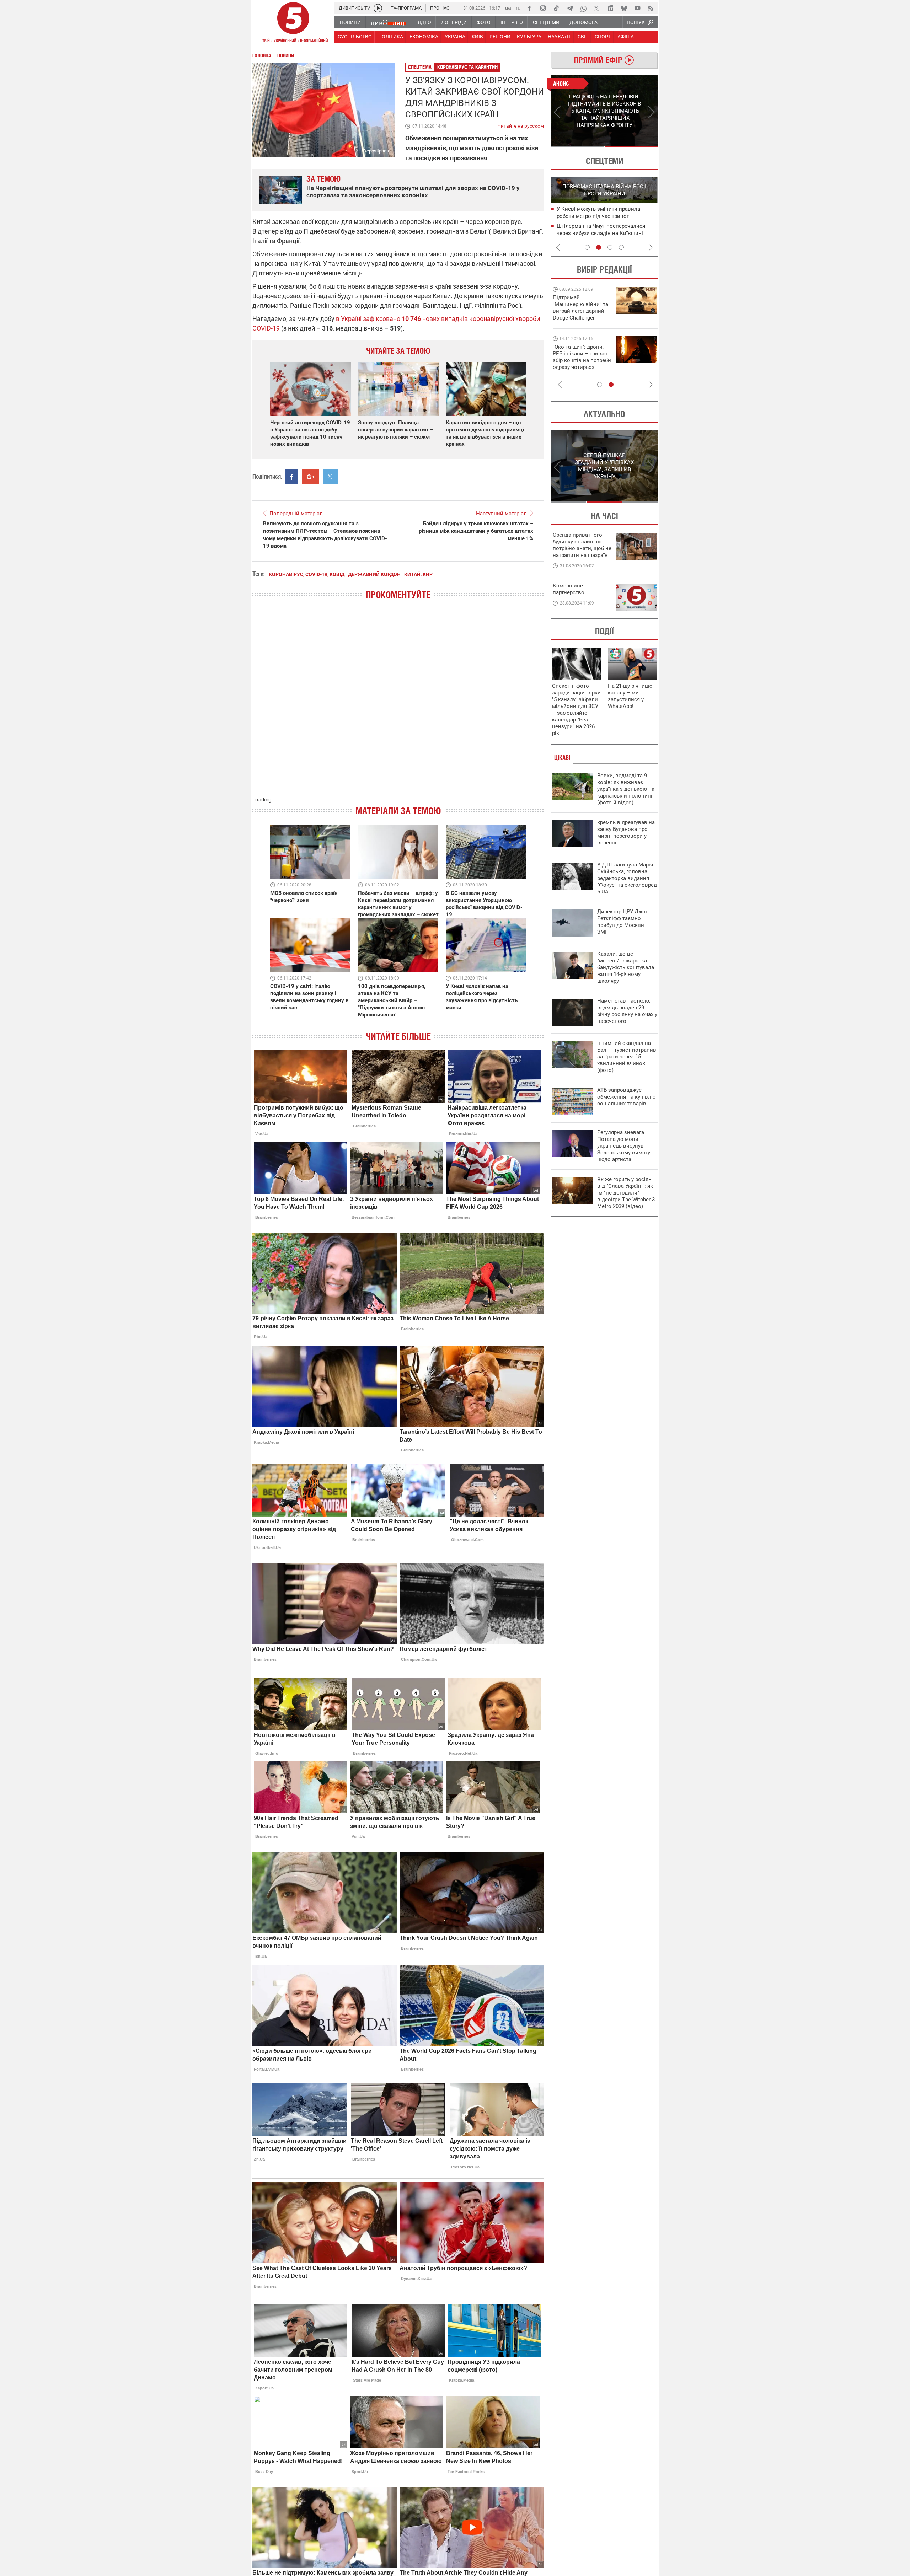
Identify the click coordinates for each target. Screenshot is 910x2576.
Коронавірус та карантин (467, 67)
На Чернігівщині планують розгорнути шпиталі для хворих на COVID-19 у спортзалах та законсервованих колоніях (413, 192)
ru (518, 8)
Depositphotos (378, 151)
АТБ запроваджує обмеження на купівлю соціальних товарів (626, 1097)
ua (508, 8)
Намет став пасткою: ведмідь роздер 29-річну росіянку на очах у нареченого (627, 1011)
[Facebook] (529, 8)
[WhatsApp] (583, 8)
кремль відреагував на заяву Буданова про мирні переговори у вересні (626, 833)
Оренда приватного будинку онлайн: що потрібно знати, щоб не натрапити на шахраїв (582, 545)
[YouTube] (637, 8)
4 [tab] (621, 247)
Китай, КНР (418, 574)
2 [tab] (631, 147)
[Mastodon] (610, 8)
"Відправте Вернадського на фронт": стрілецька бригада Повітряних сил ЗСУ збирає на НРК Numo (578, 364)
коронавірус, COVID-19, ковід (307, 574)
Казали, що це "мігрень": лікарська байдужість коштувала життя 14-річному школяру (626, 967)
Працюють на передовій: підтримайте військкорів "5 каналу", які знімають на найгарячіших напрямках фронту (582, 318)
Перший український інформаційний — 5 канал (293, 23)
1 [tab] (577, 147)
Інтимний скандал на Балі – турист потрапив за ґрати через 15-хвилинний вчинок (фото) (627, 1057)
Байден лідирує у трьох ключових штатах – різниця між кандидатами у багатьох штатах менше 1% (476, 531)
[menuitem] (350, 22)
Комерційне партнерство (569, 589)
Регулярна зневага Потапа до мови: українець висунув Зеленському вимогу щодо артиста (624, 1146)
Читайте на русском (521, 124)
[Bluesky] (624, 8)
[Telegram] (570, 8)
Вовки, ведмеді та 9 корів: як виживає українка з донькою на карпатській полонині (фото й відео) (626, 789)
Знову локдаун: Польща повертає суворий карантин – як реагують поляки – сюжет (395, 430)
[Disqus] (398, 705)
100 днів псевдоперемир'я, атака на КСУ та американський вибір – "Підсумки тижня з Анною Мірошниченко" (392, 1000)
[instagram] (543, 8)
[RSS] (651, 8)
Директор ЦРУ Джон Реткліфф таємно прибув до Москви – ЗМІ (623, 922)
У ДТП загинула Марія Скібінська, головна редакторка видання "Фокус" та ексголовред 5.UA (627, 878)
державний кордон (374, 574)
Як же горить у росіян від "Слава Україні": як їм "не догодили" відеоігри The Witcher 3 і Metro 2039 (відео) (627, 1193)
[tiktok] (556, 8)
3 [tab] (610, 247)
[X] (597, 8)
